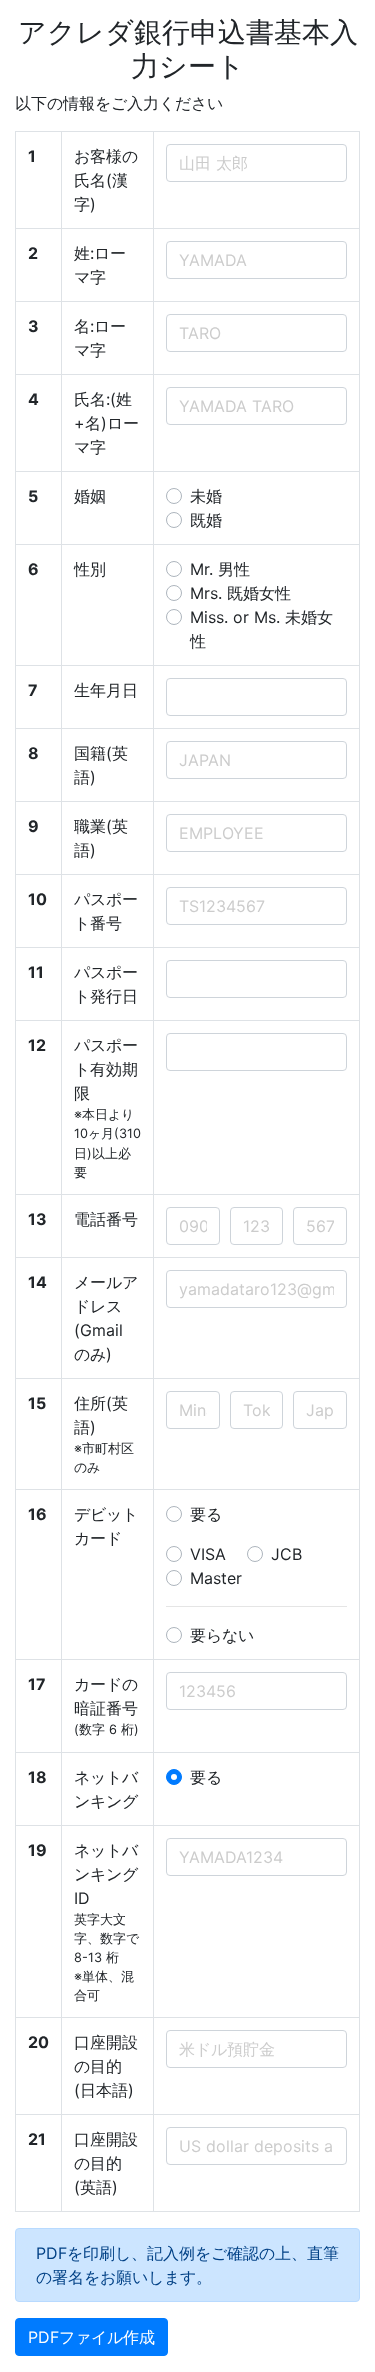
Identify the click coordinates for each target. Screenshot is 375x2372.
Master (216, 1578)
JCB (286, 1554)
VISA (208, 1554)
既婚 (206, 520)
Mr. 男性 (220, 569)
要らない (222, 1635)
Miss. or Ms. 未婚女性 (261, 629)
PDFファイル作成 (91, 2337)
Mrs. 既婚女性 (240, 593)
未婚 (206, 496)
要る (206, 1514)
